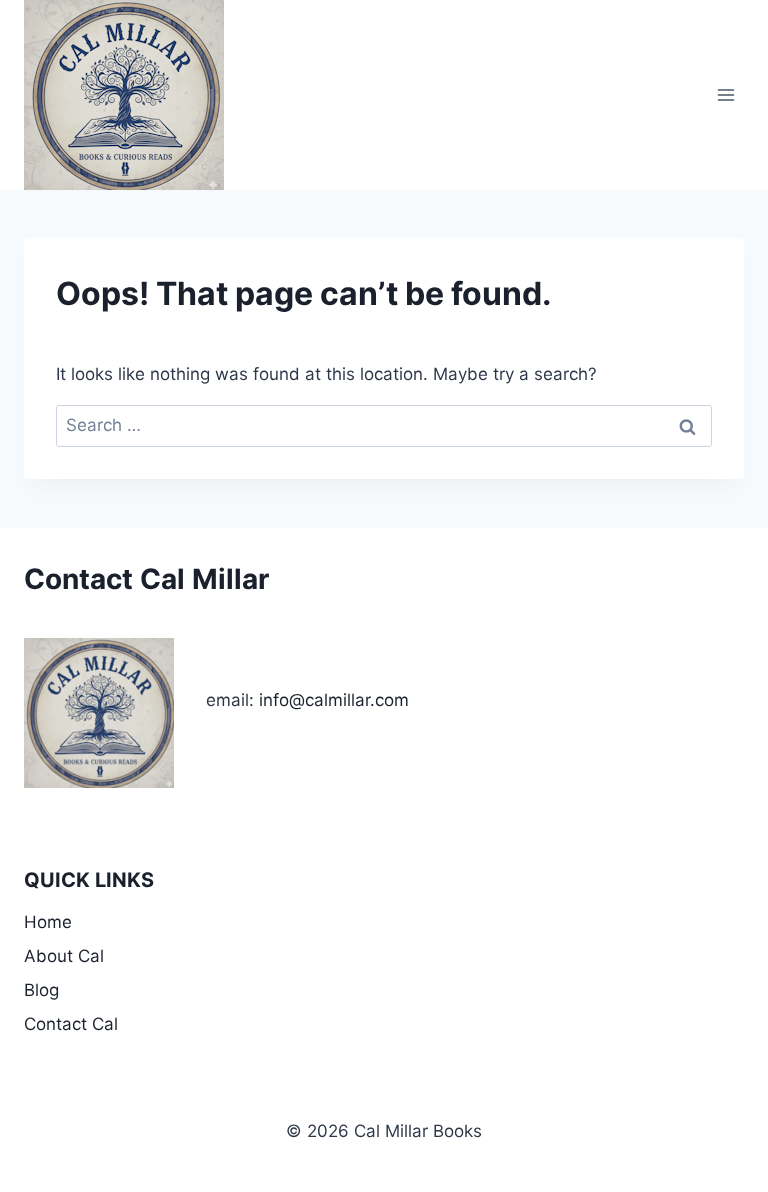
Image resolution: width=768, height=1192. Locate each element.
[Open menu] (725, 94)
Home (48, 922)
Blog (41, 990)
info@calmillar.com (334, 700)
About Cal (64, 956)
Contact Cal (71, 1024)
